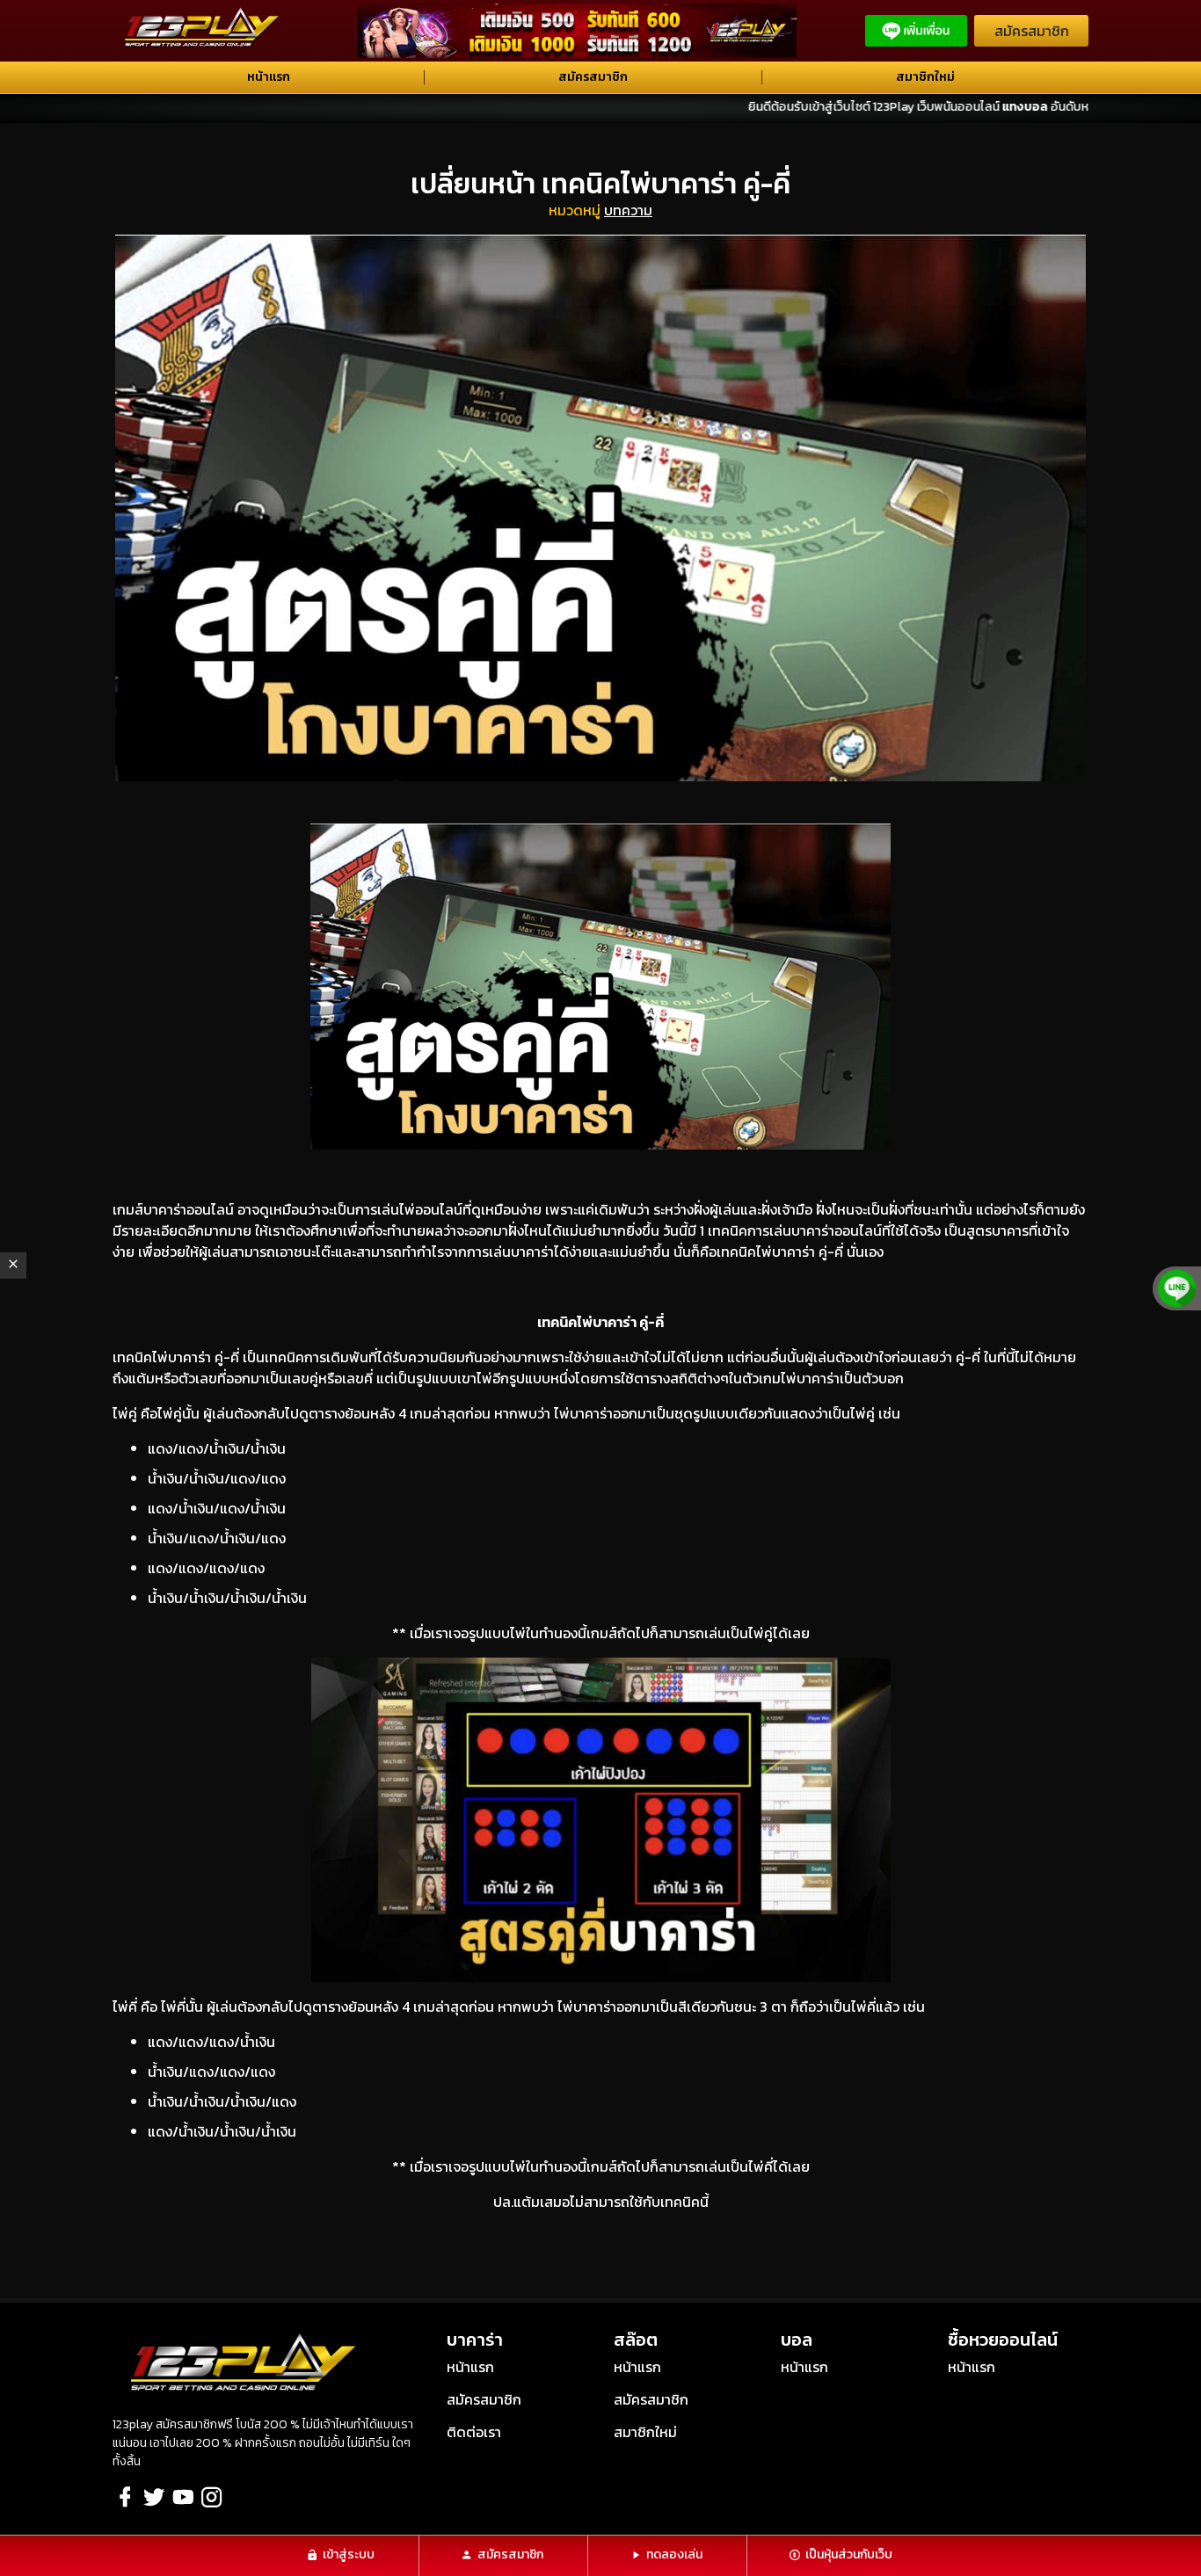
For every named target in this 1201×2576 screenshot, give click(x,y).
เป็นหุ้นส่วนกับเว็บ (849, 2554)
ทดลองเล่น (674, 2554)
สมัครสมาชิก (1032, 31)
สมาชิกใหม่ (925, 77)
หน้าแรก (269, 77)
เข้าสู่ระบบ (349, 2554)
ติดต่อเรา (474, 2432)
